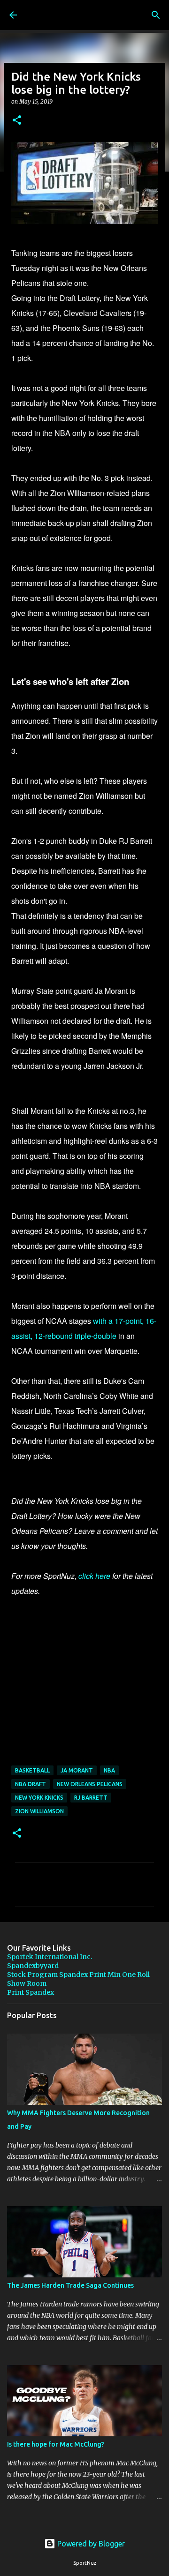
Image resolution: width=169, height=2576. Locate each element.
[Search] (156, 15)
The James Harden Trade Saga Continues (70, 2285)
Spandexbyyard (33, 1966)
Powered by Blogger (90, 2544)
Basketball (32, 1770)
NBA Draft (31, 1784)
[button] (17, 121)
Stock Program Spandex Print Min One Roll (78, 1975)
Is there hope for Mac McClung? (56, 2444)
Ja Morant (77, 1770)
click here (94, 1576)
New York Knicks (39, 1798)
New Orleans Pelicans (90, 1784)
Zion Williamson (39, 1811)
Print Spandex (31, 1992)
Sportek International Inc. (50, 1957)
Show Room (27, 1983)
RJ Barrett (91, 1798)
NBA (109, 1770)
